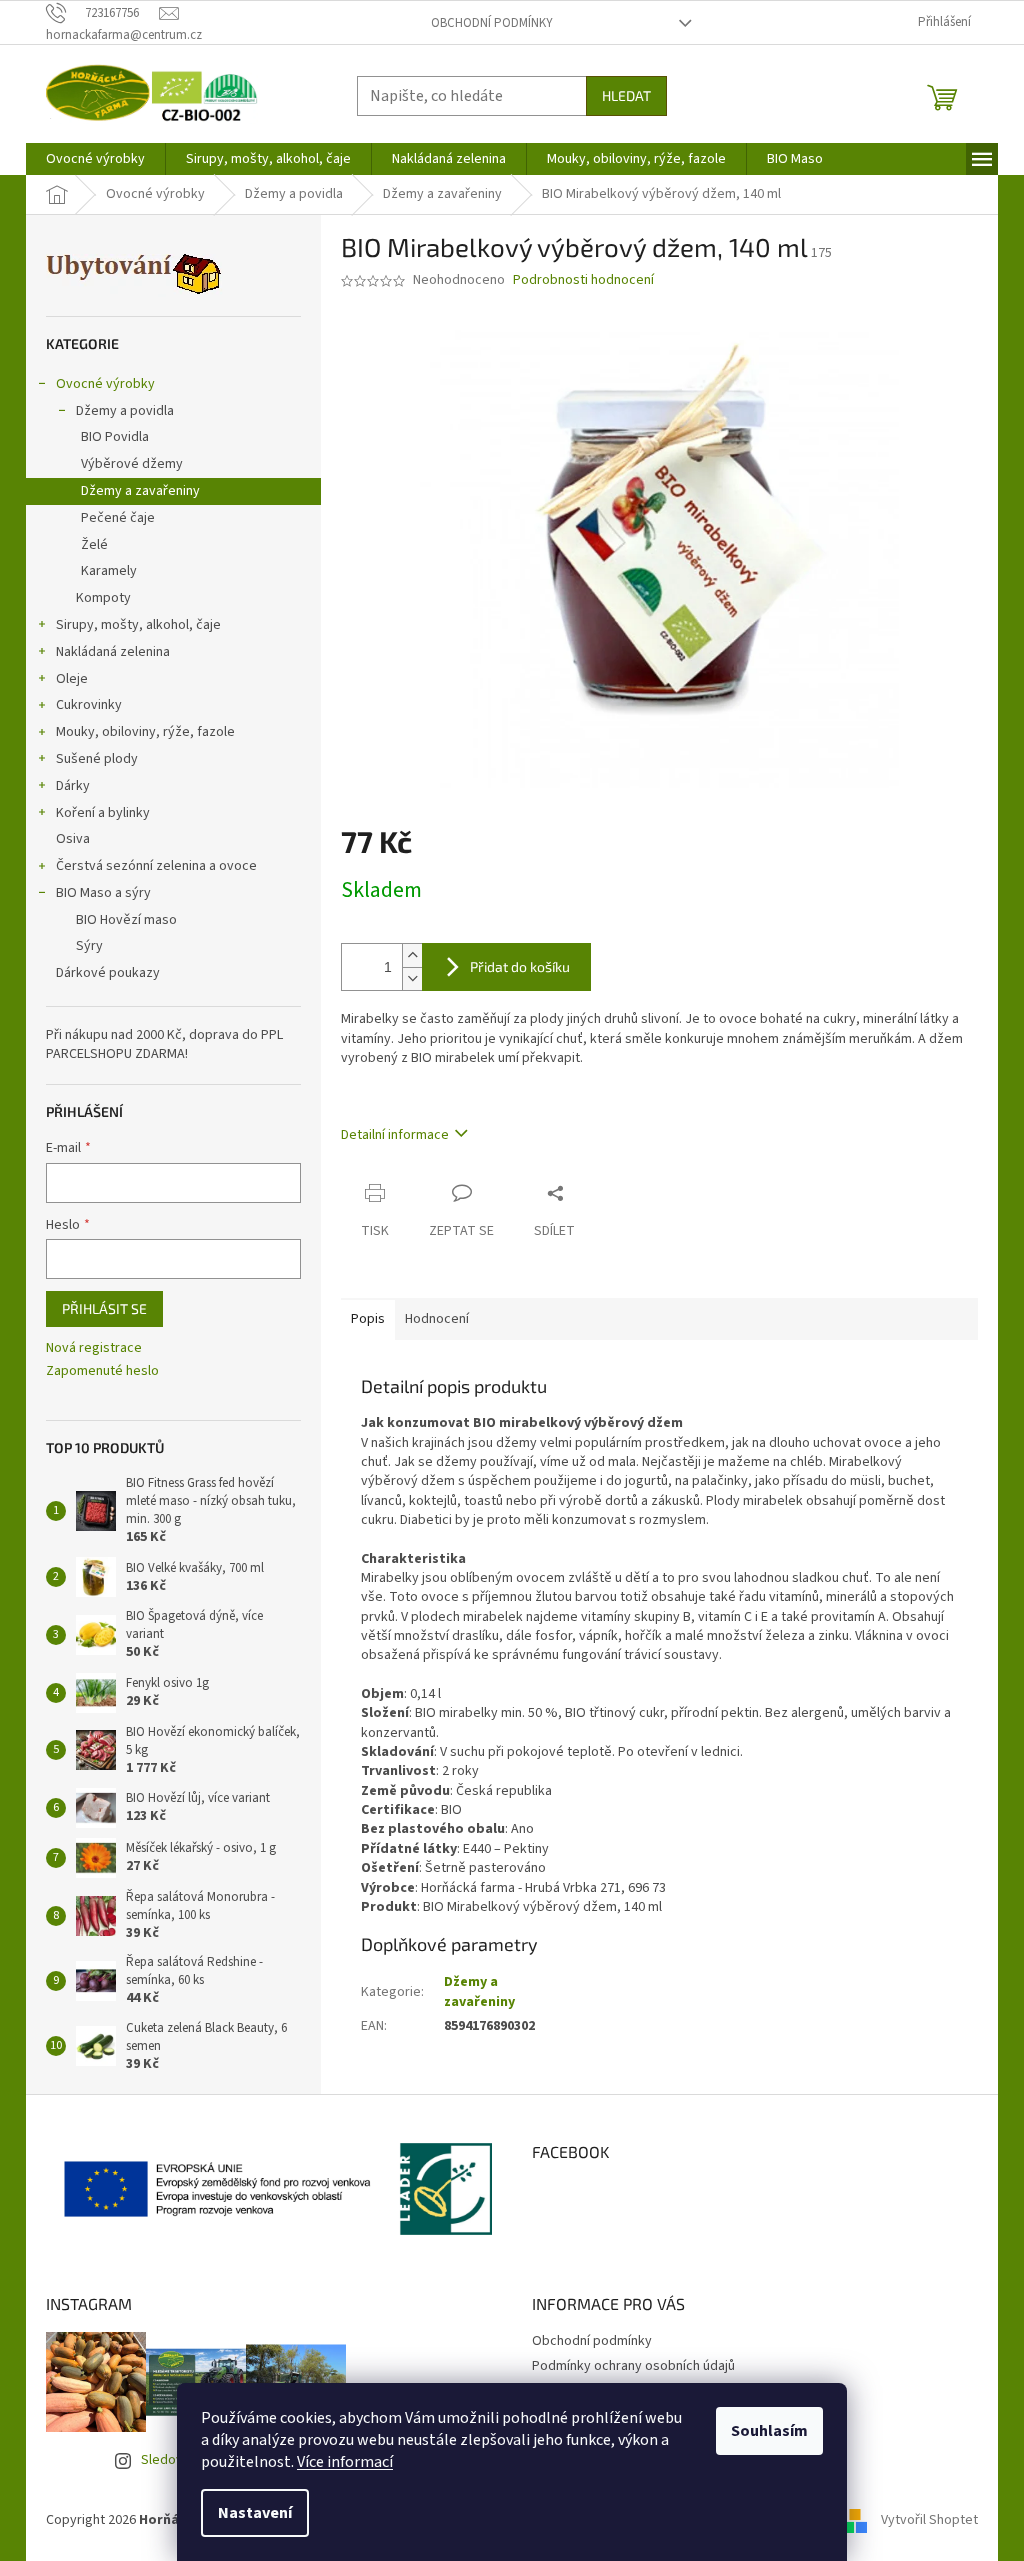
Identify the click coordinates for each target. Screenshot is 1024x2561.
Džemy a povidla (125, 411)
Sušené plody (97, 759)
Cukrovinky (89, 705)
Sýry (89, 946)
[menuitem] (95, 159)
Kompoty (103, 598)
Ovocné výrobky (105, 384)
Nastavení (255, 2513)
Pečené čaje (118, 518)
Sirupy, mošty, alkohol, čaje (138, 625)
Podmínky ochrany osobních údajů (633, 2366)
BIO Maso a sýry (103, 893)
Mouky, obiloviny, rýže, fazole (145, 732)
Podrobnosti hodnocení (583, 280)
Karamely (109, 571)
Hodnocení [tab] (437, 1319)
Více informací (345, 2462)
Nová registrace (94, 1348)
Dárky (73, 786)
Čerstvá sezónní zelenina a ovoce (156, 866)
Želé (94, 545)
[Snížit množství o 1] (412, 978)
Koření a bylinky (103, 813)
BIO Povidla (115, 437)
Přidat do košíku (520, 966)
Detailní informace (395, 1135)
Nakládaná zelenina (113, 652)
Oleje (72, 679)
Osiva (73, 839)
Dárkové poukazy (108, 973)
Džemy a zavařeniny (140, 491)
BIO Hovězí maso (126, 920)
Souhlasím (769, 2431)
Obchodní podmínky (492, 23)
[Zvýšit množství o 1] (412, 955)
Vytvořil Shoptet (929, 2520)
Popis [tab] (368, 1319)
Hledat (626, 95)
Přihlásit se (104, 1308)
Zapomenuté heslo (102, 1371)
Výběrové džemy (132, 464)
